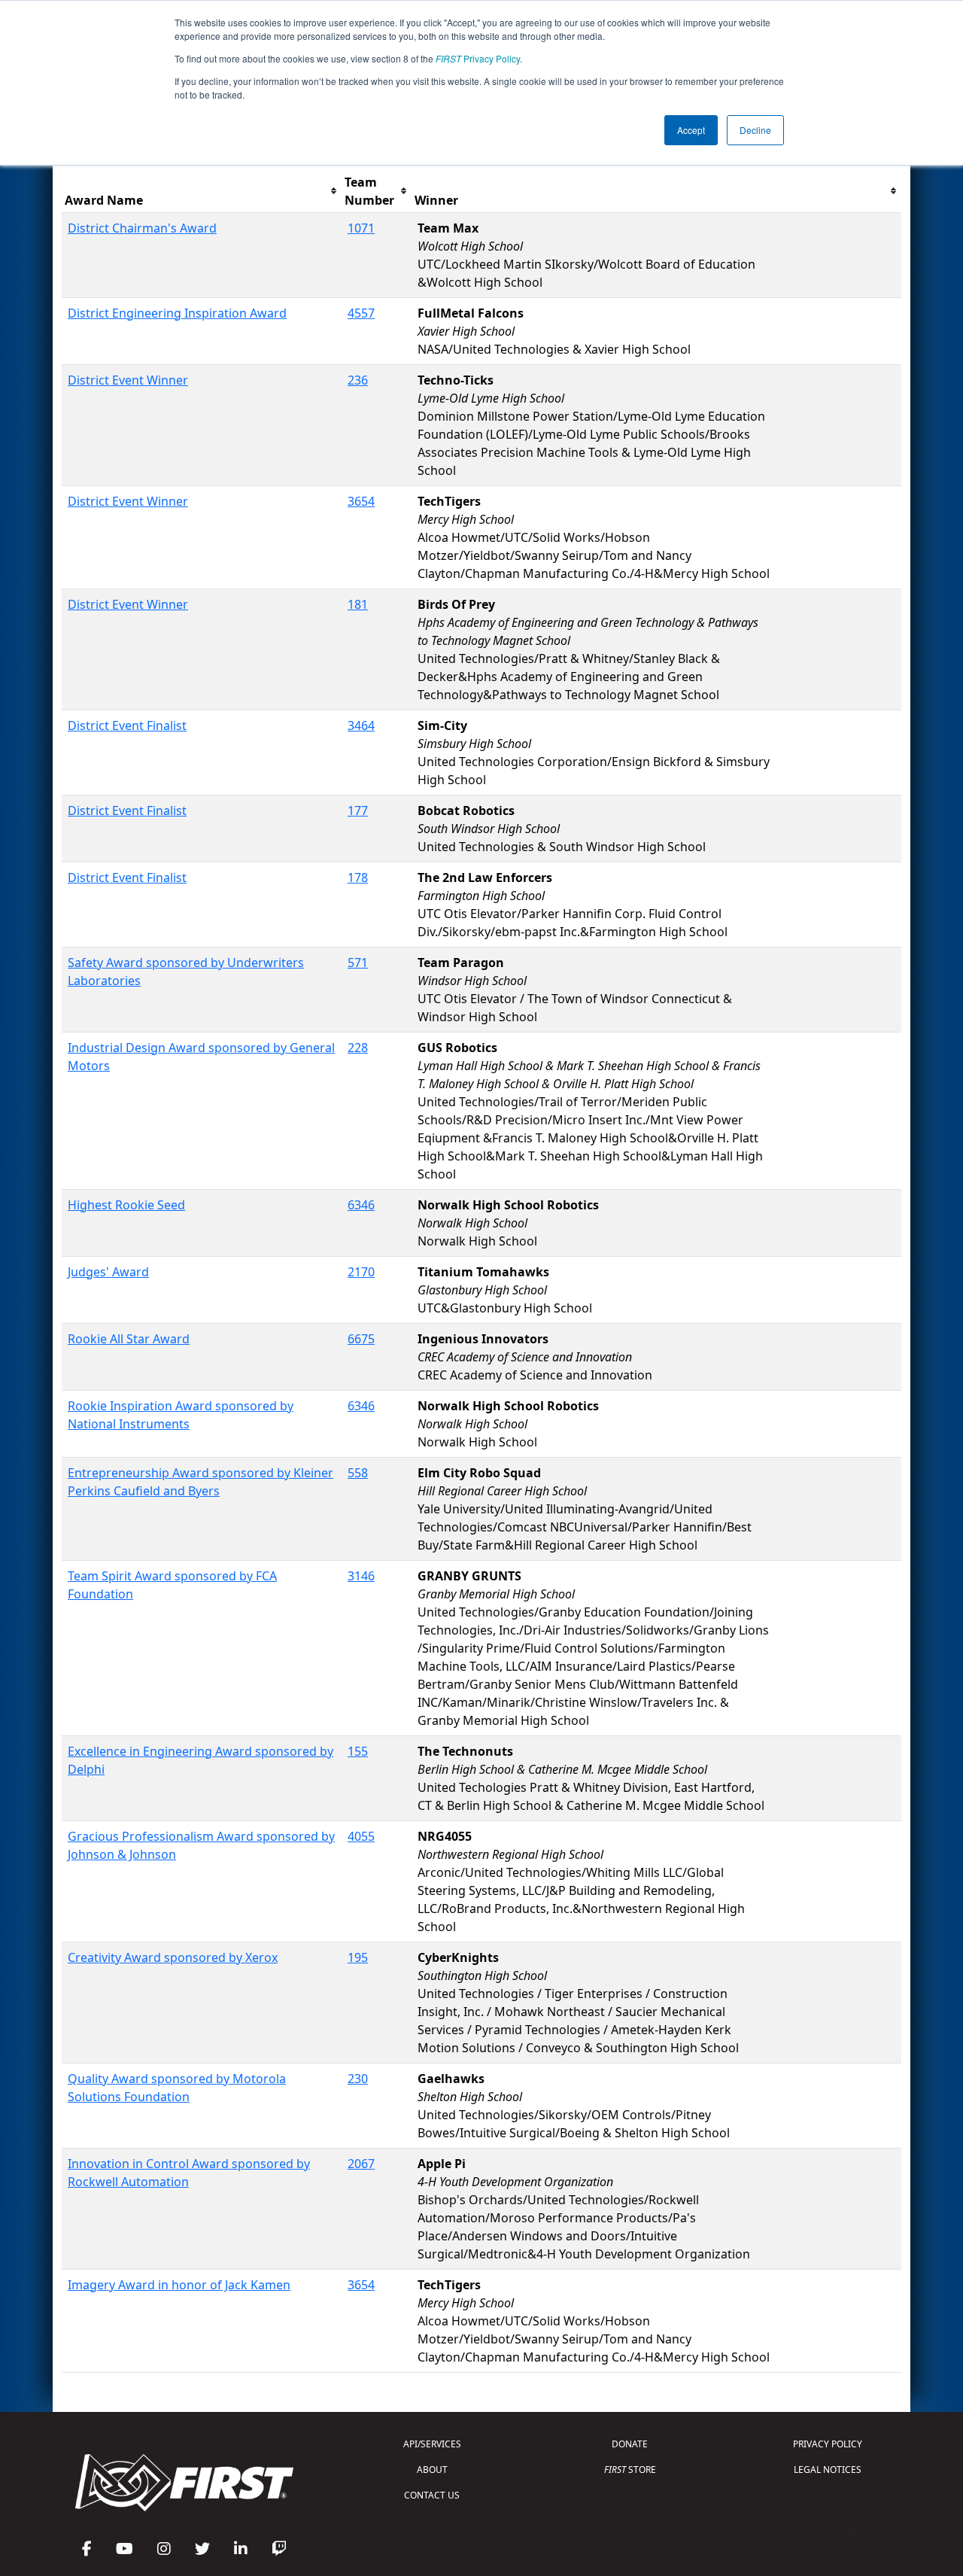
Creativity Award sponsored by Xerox (173, 1957)
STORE (630, 2470)
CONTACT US (432, 2495)
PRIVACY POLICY (828, 2444)
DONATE (630, 2444)
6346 (361, 1205)
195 (358, 1957)
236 (358, 380)
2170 (361, 1272)
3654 (361, 501)
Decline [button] (755, 130)
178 (358, 877)
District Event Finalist (127, 725)
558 (358, 1473)
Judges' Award (108, 1272)
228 (358, 1048)
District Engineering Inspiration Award (177, 313)
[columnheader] (202, 192)
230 (358, 2079)
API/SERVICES (432, 2444)
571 (358, 963)
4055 (361, 1836)
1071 (361, 228)
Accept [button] (691, 130)
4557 (361, 313)
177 (358, 811)
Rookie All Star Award (129, 1339)
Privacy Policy (478, 58)
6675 (361, 1339)
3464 (361, 725)
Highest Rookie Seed (126, 1205)
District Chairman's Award (142, 228)
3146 (361, 1576)
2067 (361, 2164)
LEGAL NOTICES (828, 2470)
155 (358, 1751)
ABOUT (432, 2470)
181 (358, 604)
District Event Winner (128, 380)
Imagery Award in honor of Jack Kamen (179, 2285)
